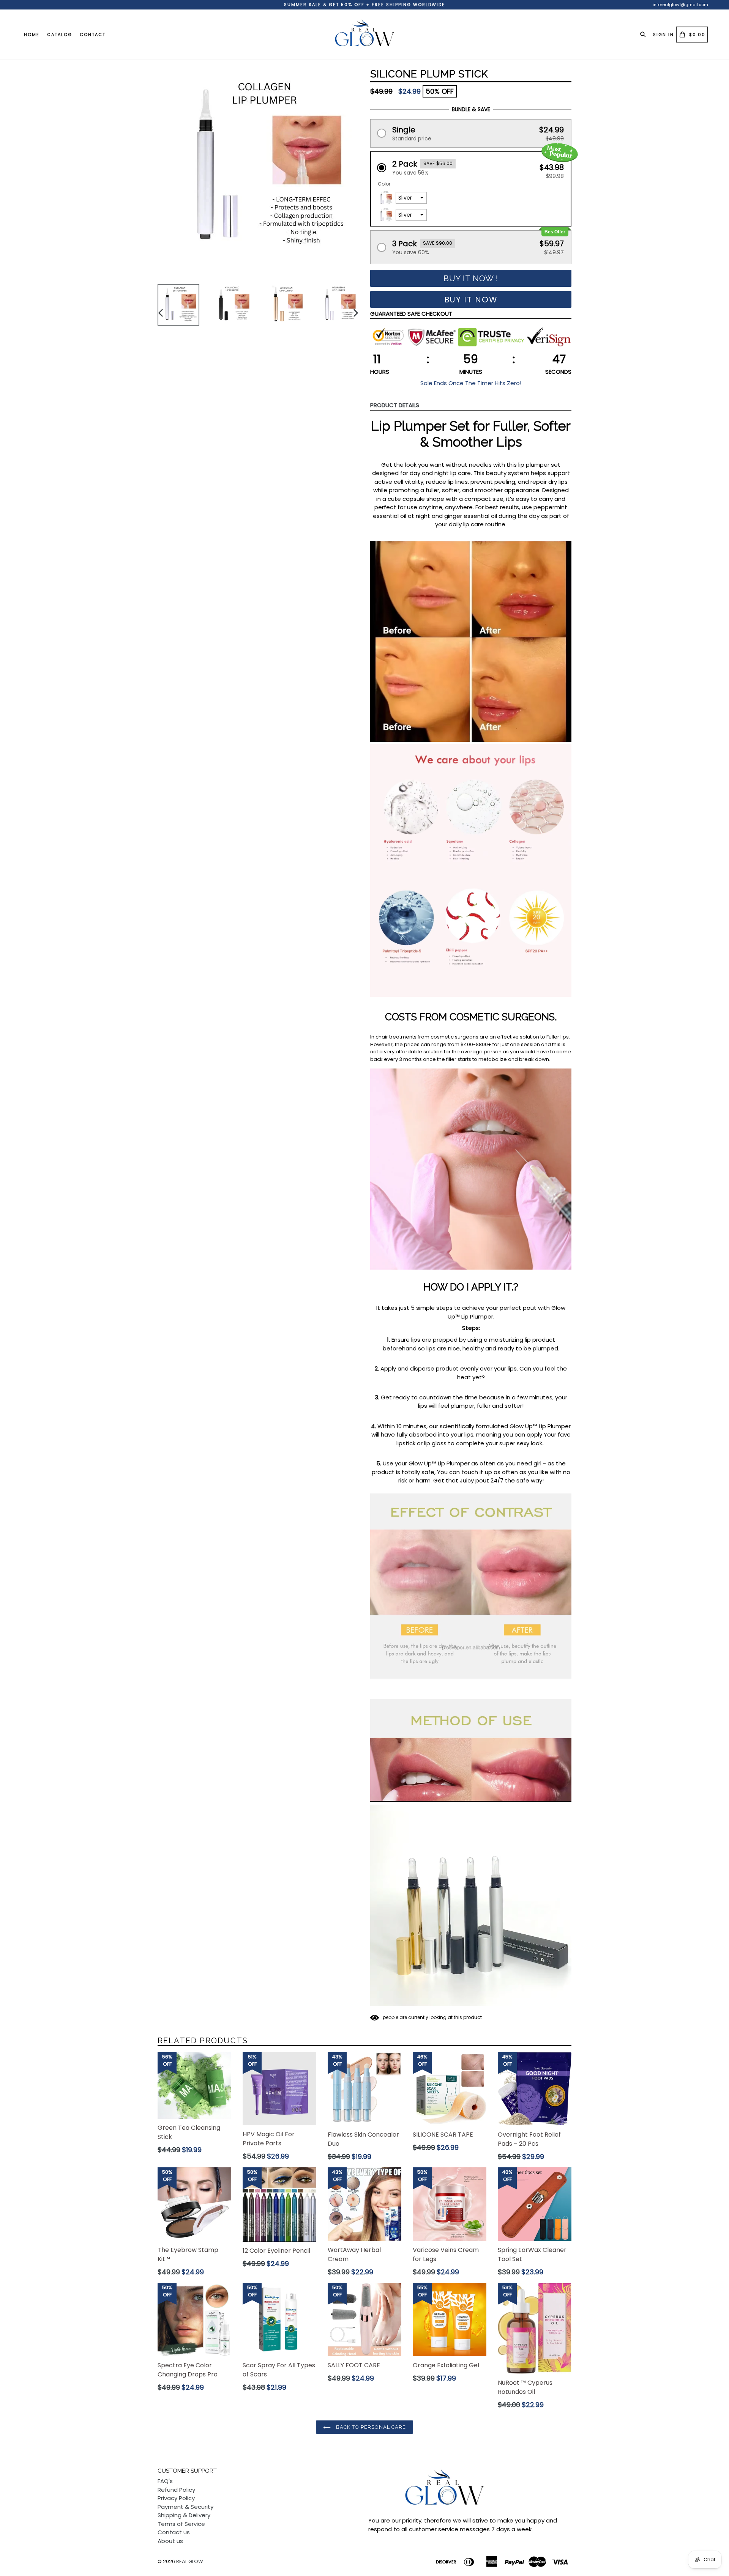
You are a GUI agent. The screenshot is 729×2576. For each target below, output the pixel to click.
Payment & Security (185, 2507)
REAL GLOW (190, 2561)
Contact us (174, 2532)
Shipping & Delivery (184, 2515)
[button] (471, 133)
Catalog (60, 35)
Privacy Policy (176, 2498)
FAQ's (165, 2481)
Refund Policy (176, 2490)
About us (170, 2541)
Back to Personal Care (370, 2427)
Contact (93, 35)
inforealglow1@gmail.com (680, 5)
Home (32, 35)
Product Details (395, 405)
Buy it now (471, 300)
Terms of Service (181, 2524)
